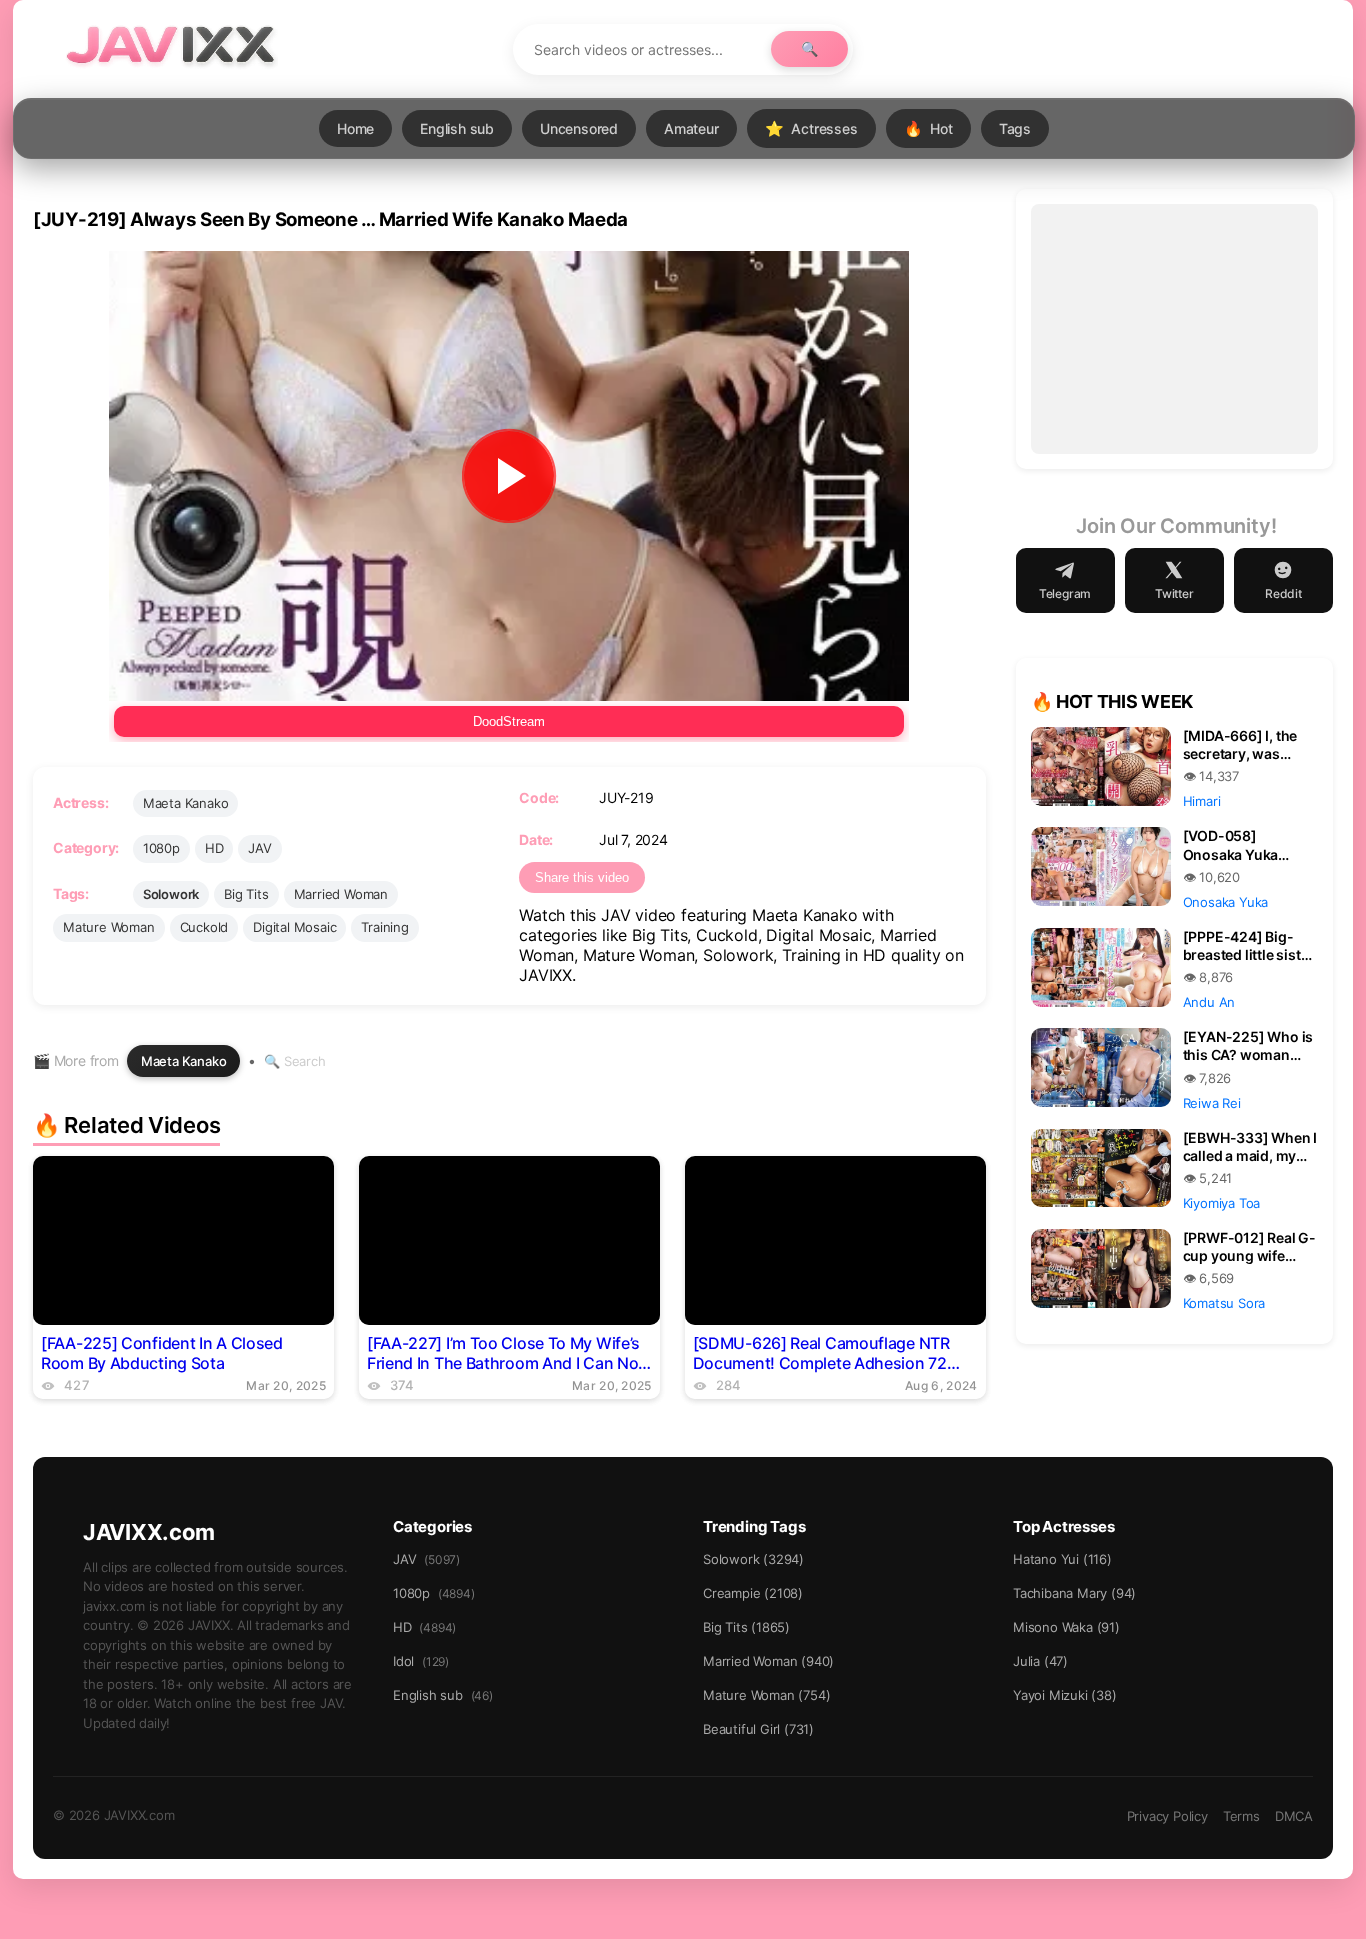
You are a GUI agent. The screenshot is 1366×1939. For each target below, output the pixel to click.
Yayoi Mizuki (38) (1065, 1695)
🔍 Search (294, 1061)
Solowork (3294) (753, 1559)
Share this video (582, 877)
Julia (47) (1040, 1661)
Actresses (811, 128)
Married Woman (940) (768, 1661)
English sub (457, 128)
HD (214, 848)
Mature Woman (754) (766, 1695)
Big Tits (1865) (746, 1627)
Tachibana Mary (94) (1074, 1593)
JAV (259, 848)
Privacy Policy (1167, 1816)
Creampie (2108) (753, 1593)
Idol (421, 1661)
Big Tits (246, 894)
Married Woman (341, 894)
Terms (1241, 1816)
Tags (1015, 128)
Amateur (691, 128)
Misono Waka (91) (1066, 1627)
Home (355, 128)
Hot (928, 128)
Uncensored (579, 128)
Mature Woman (109, 927)
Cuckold (204, 927)
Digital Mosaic (294, 927)
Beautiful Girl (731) (758, 1729)
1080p (161, 848)
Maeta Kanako (186, 803)
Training (384, 927)
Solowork (171, 894)
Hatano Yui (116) (1062, 1559)
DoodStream (509, 721)
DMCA (1294, 1816)
